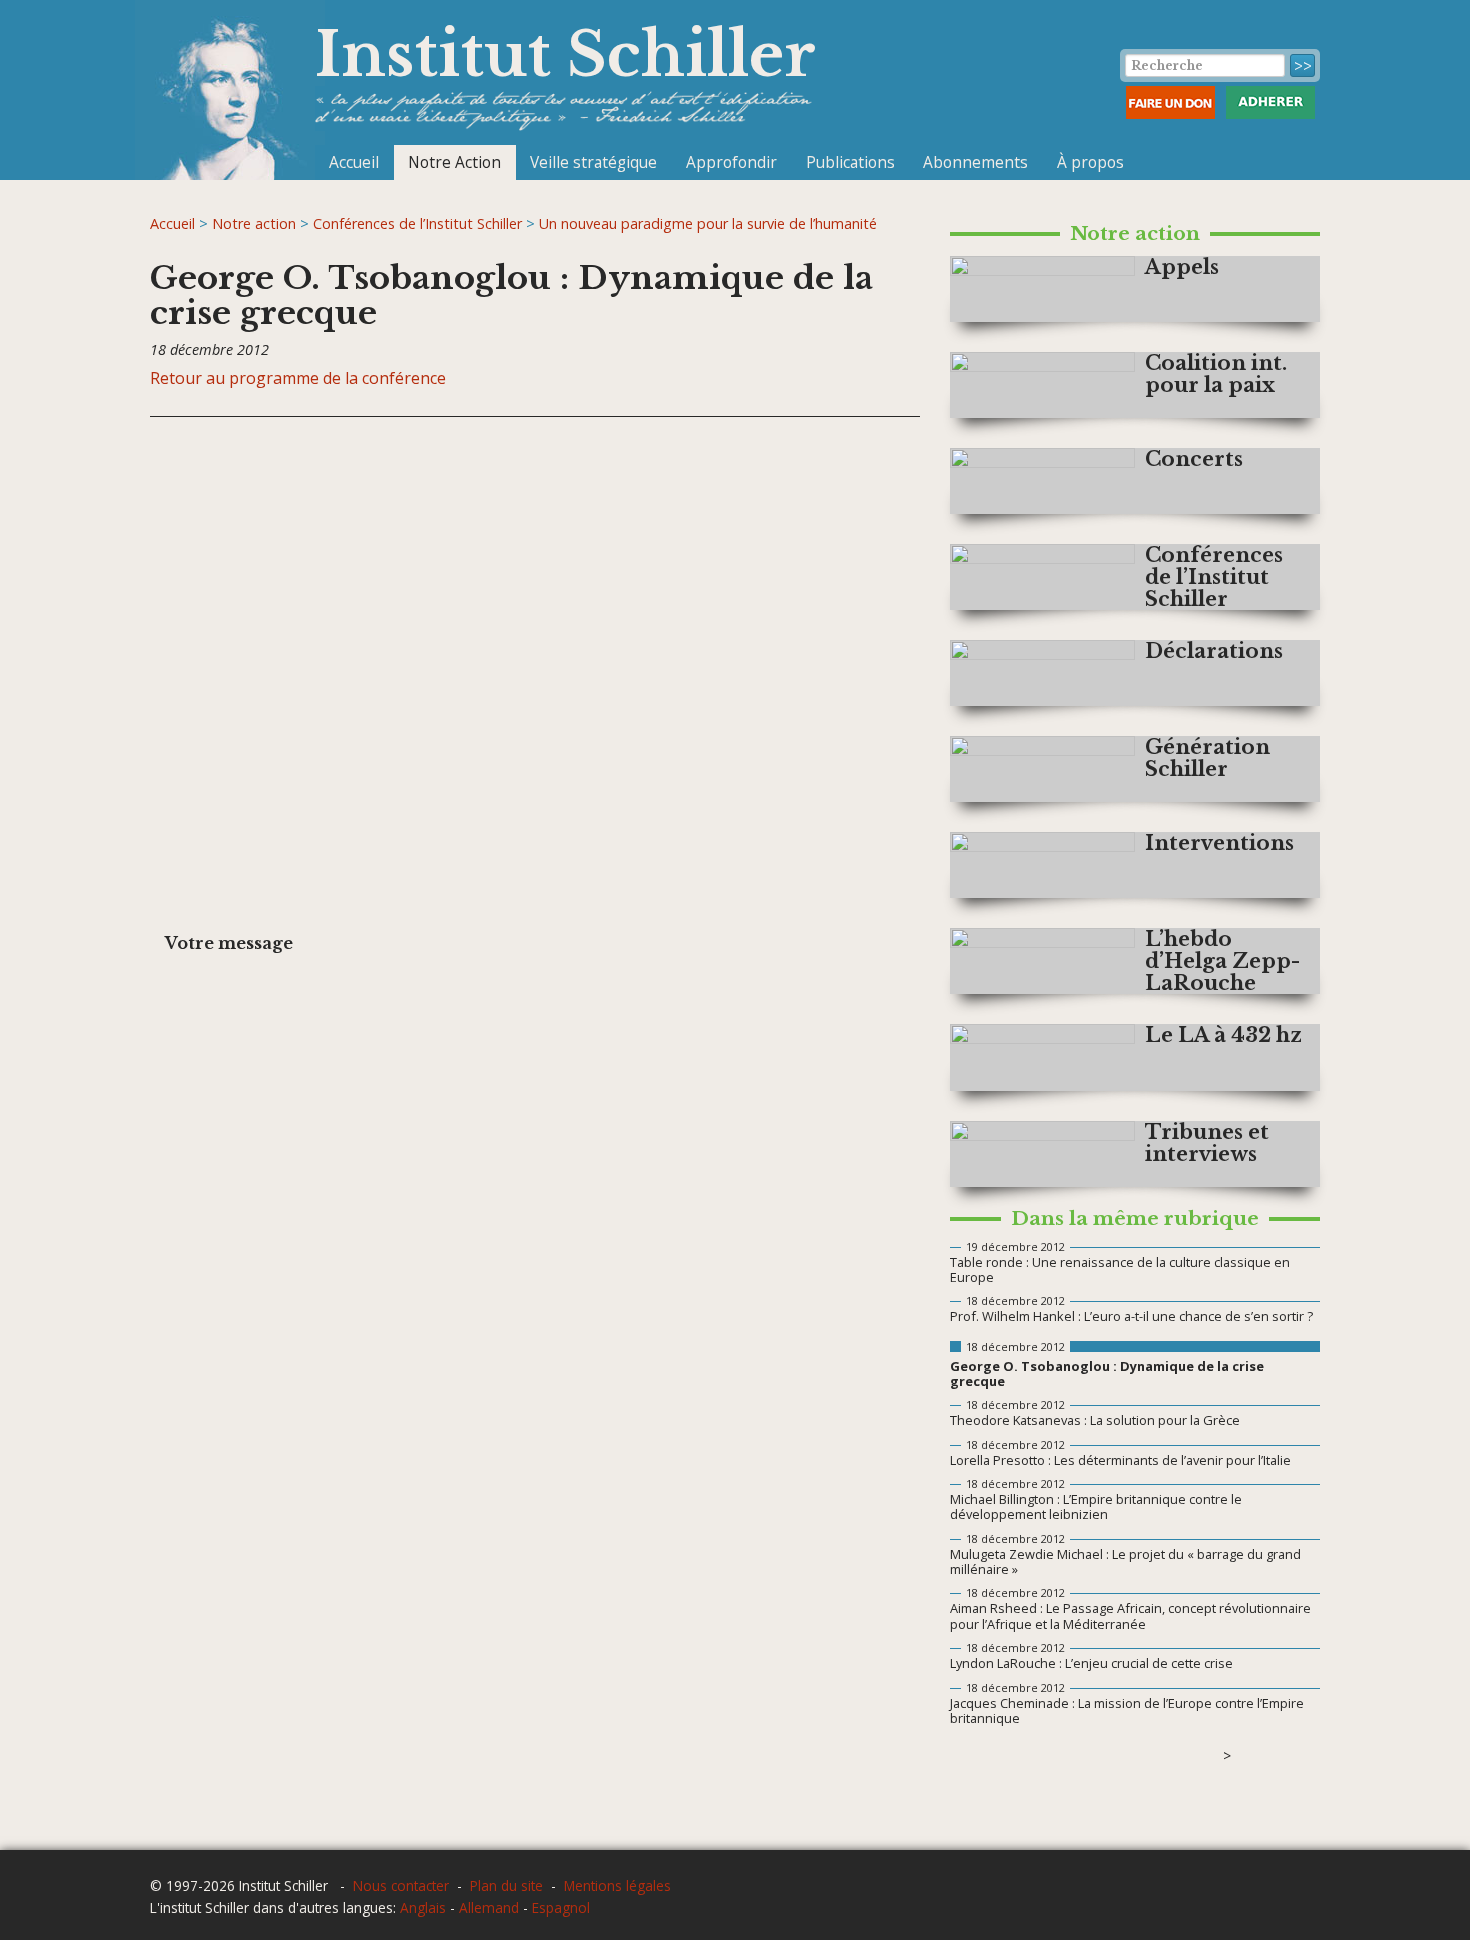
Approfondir (731, 162)
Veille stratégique (593, 162)
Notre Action (454, 162)
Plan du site (506, 1885)
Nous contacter (401, 1885)
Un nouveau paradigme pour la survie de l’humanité (708, 223)
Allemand (489, 1907)
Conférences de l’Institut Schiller (417, 223)
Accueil (354, 162)
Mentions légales (617, 1885)
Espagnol (561, 1907)
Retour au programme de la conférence (298, 378)
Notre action (254, 223)
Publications (850, 162)
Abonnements (975, 162)
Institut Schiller (565, 54)
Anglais (423, 1907)
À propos (1090, 162)
